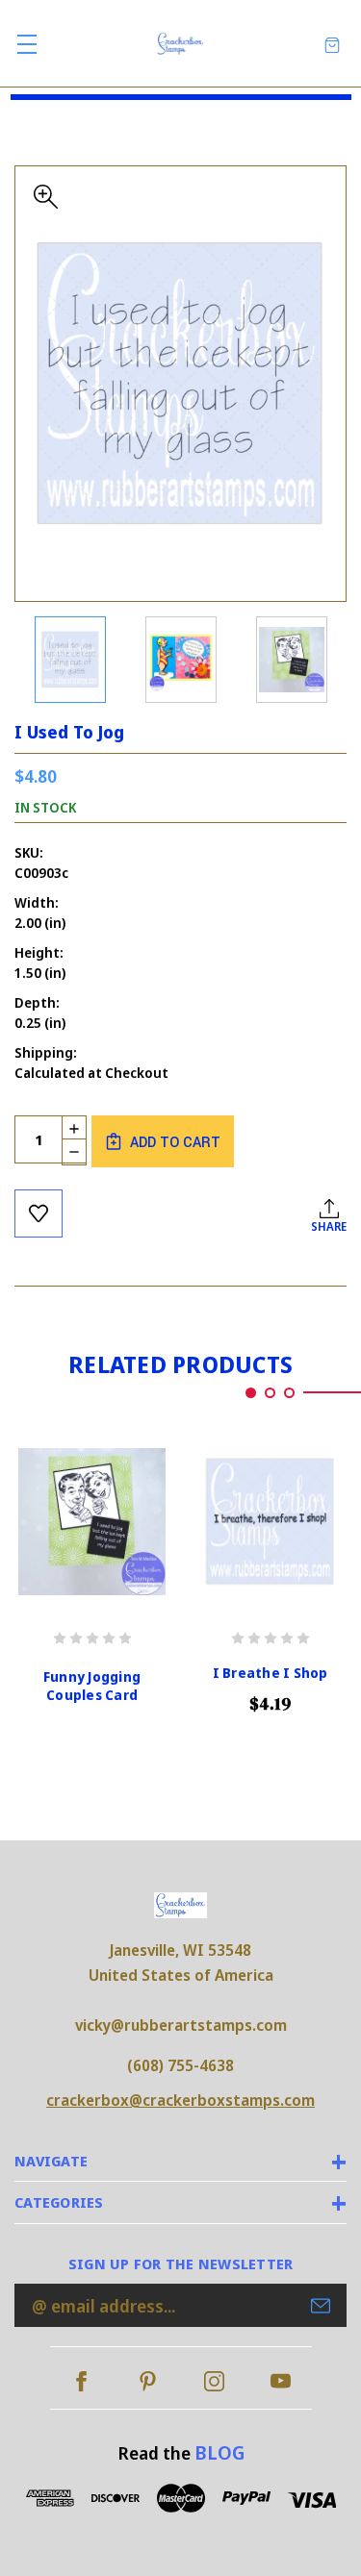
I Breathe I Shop (271, 1673)
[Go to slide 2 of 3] (270, 1393)
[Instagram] (214, 2381)
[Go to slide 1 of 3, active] (251, 1393)
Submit (321, 2306)
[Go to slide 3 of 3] (289, 1393)
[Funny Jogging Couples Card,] (92, 1522)
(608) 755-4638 (180, 2065)
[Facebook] (81, 2381)
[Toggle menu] (26, 44)
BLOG (219, 2452)
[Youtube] (281, 2381)
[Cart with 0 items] (332, 44)
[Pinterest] (148, 2381)
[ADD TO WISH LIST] (39, 1213)
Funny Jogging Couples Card (92, 1686)
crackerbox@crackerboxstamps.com (180, 2100)
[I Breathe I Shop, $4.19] (270, 1522)
